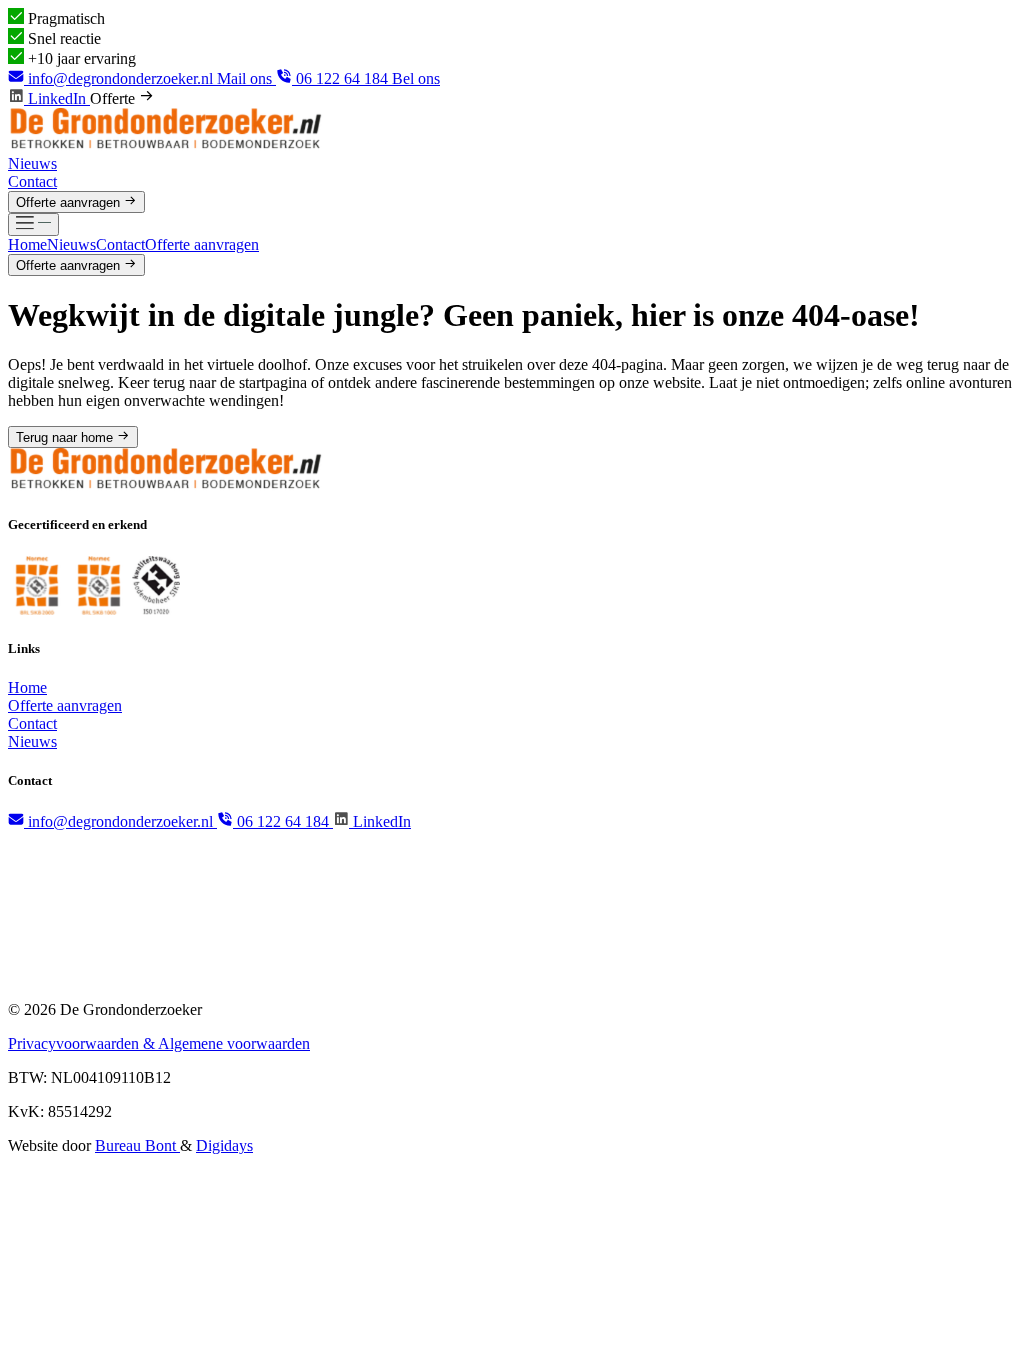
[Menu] (33, 224)
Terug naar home (66, 437)
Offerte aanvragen (70, 202)
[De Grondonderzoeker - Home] (166, 145)
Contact (32, 181)
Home (27, 244)
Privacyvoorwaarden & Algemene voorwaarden (159, 1043)
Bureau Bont (137, 1145)
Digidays (224, 1145)
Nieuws (32, 163)
